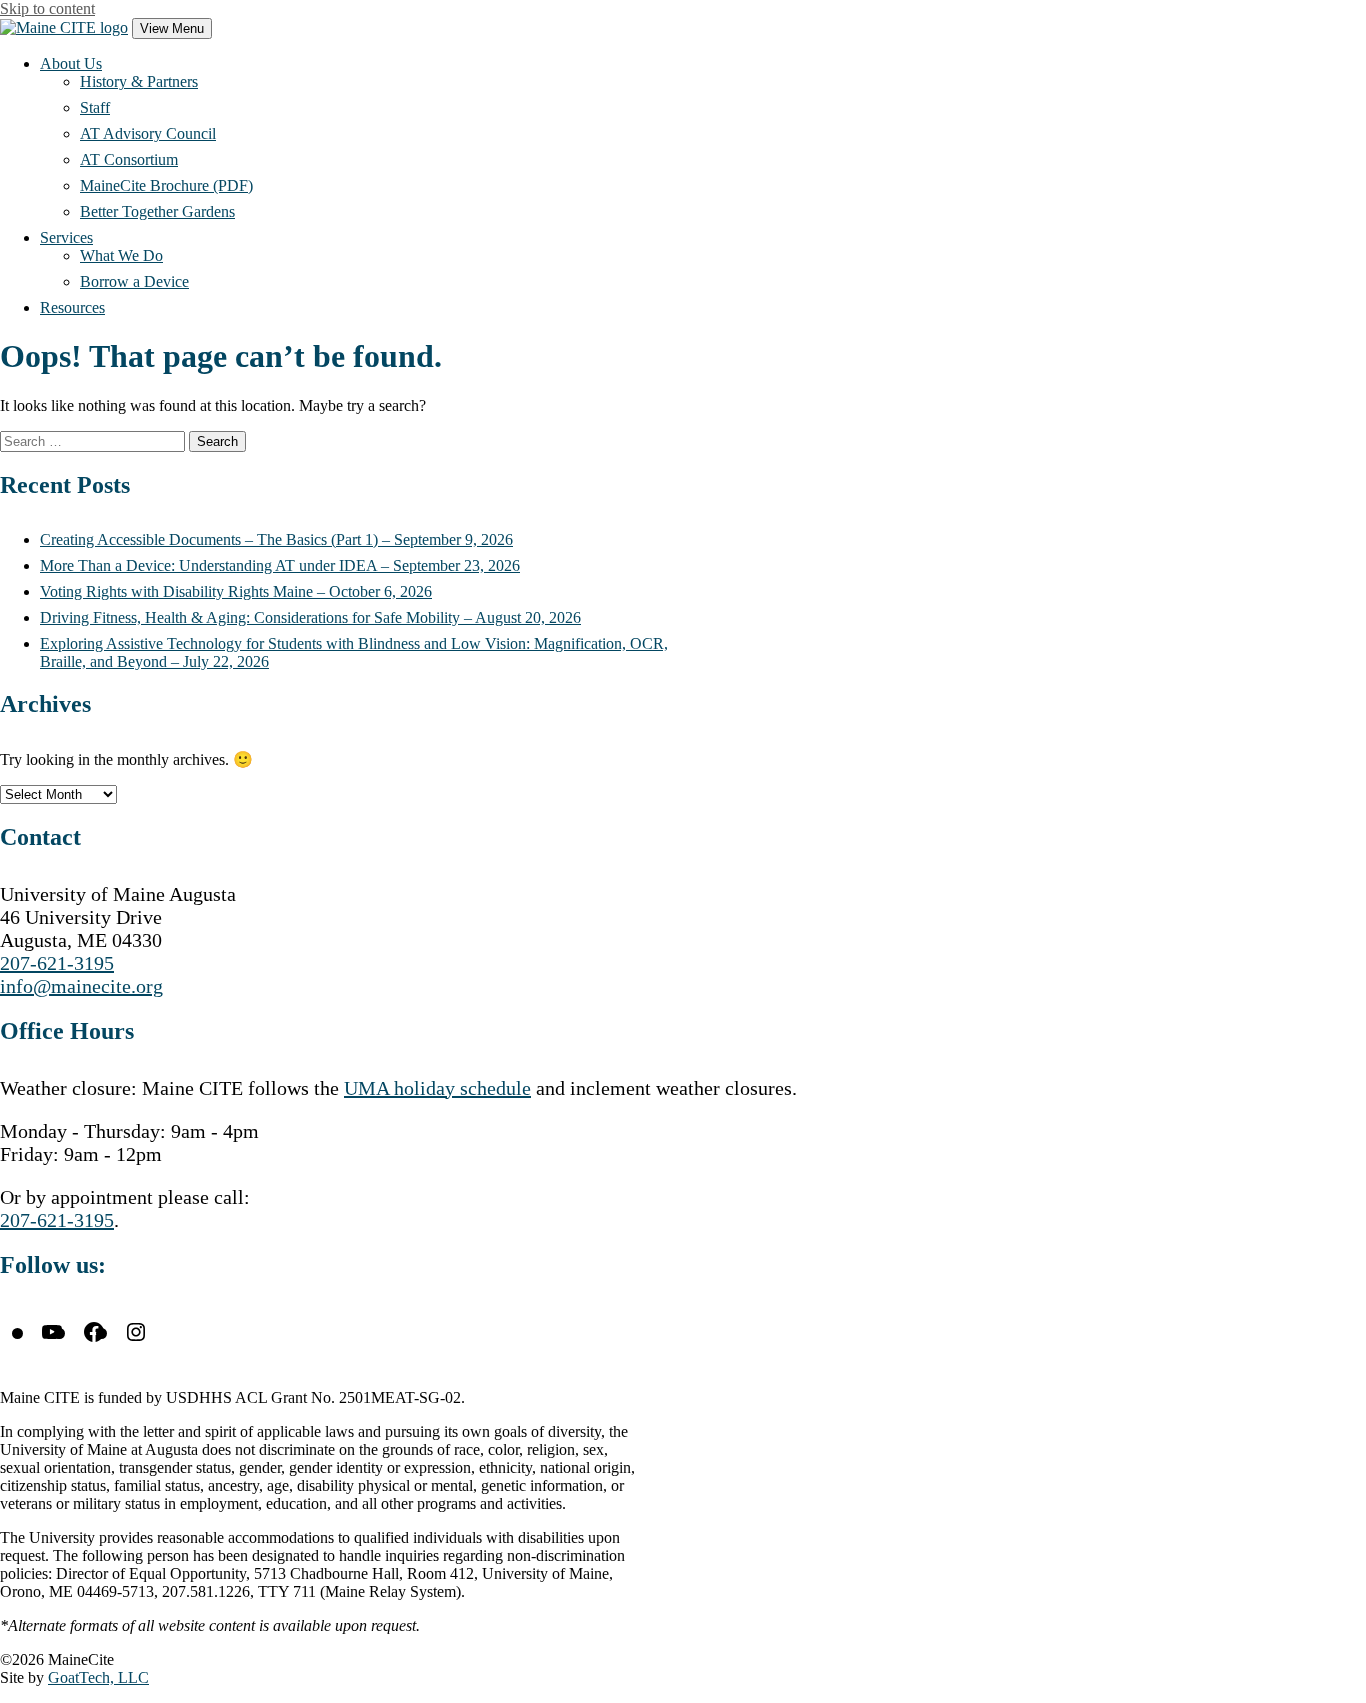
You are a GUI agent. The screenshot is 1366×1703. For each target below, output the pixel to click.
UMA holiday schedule (437, 1088)
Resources (72, 307)
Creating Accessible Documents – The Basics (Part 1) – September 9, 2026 (276, 539)
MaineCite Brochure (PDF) (166, 185)
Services (66, 237)
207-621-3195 (57, 963)
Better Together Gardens (157, 211)
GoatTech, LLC (98, 1677)
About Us (71, 63)
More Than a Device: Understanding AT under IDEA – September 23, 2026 (280, 565)
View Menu (172, 28)
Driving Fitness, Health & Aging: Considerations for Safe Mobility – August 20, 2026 (310, 617)
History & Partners (139, 81)
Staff (95, 107)
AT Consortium (129, 159)
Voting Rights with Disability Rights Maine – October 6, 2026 (236, 591)
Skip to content (47, 8)
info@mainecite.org (81, 986)
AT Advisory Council (148, 133)
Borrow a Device (134, 281)
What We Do (121, 255)
